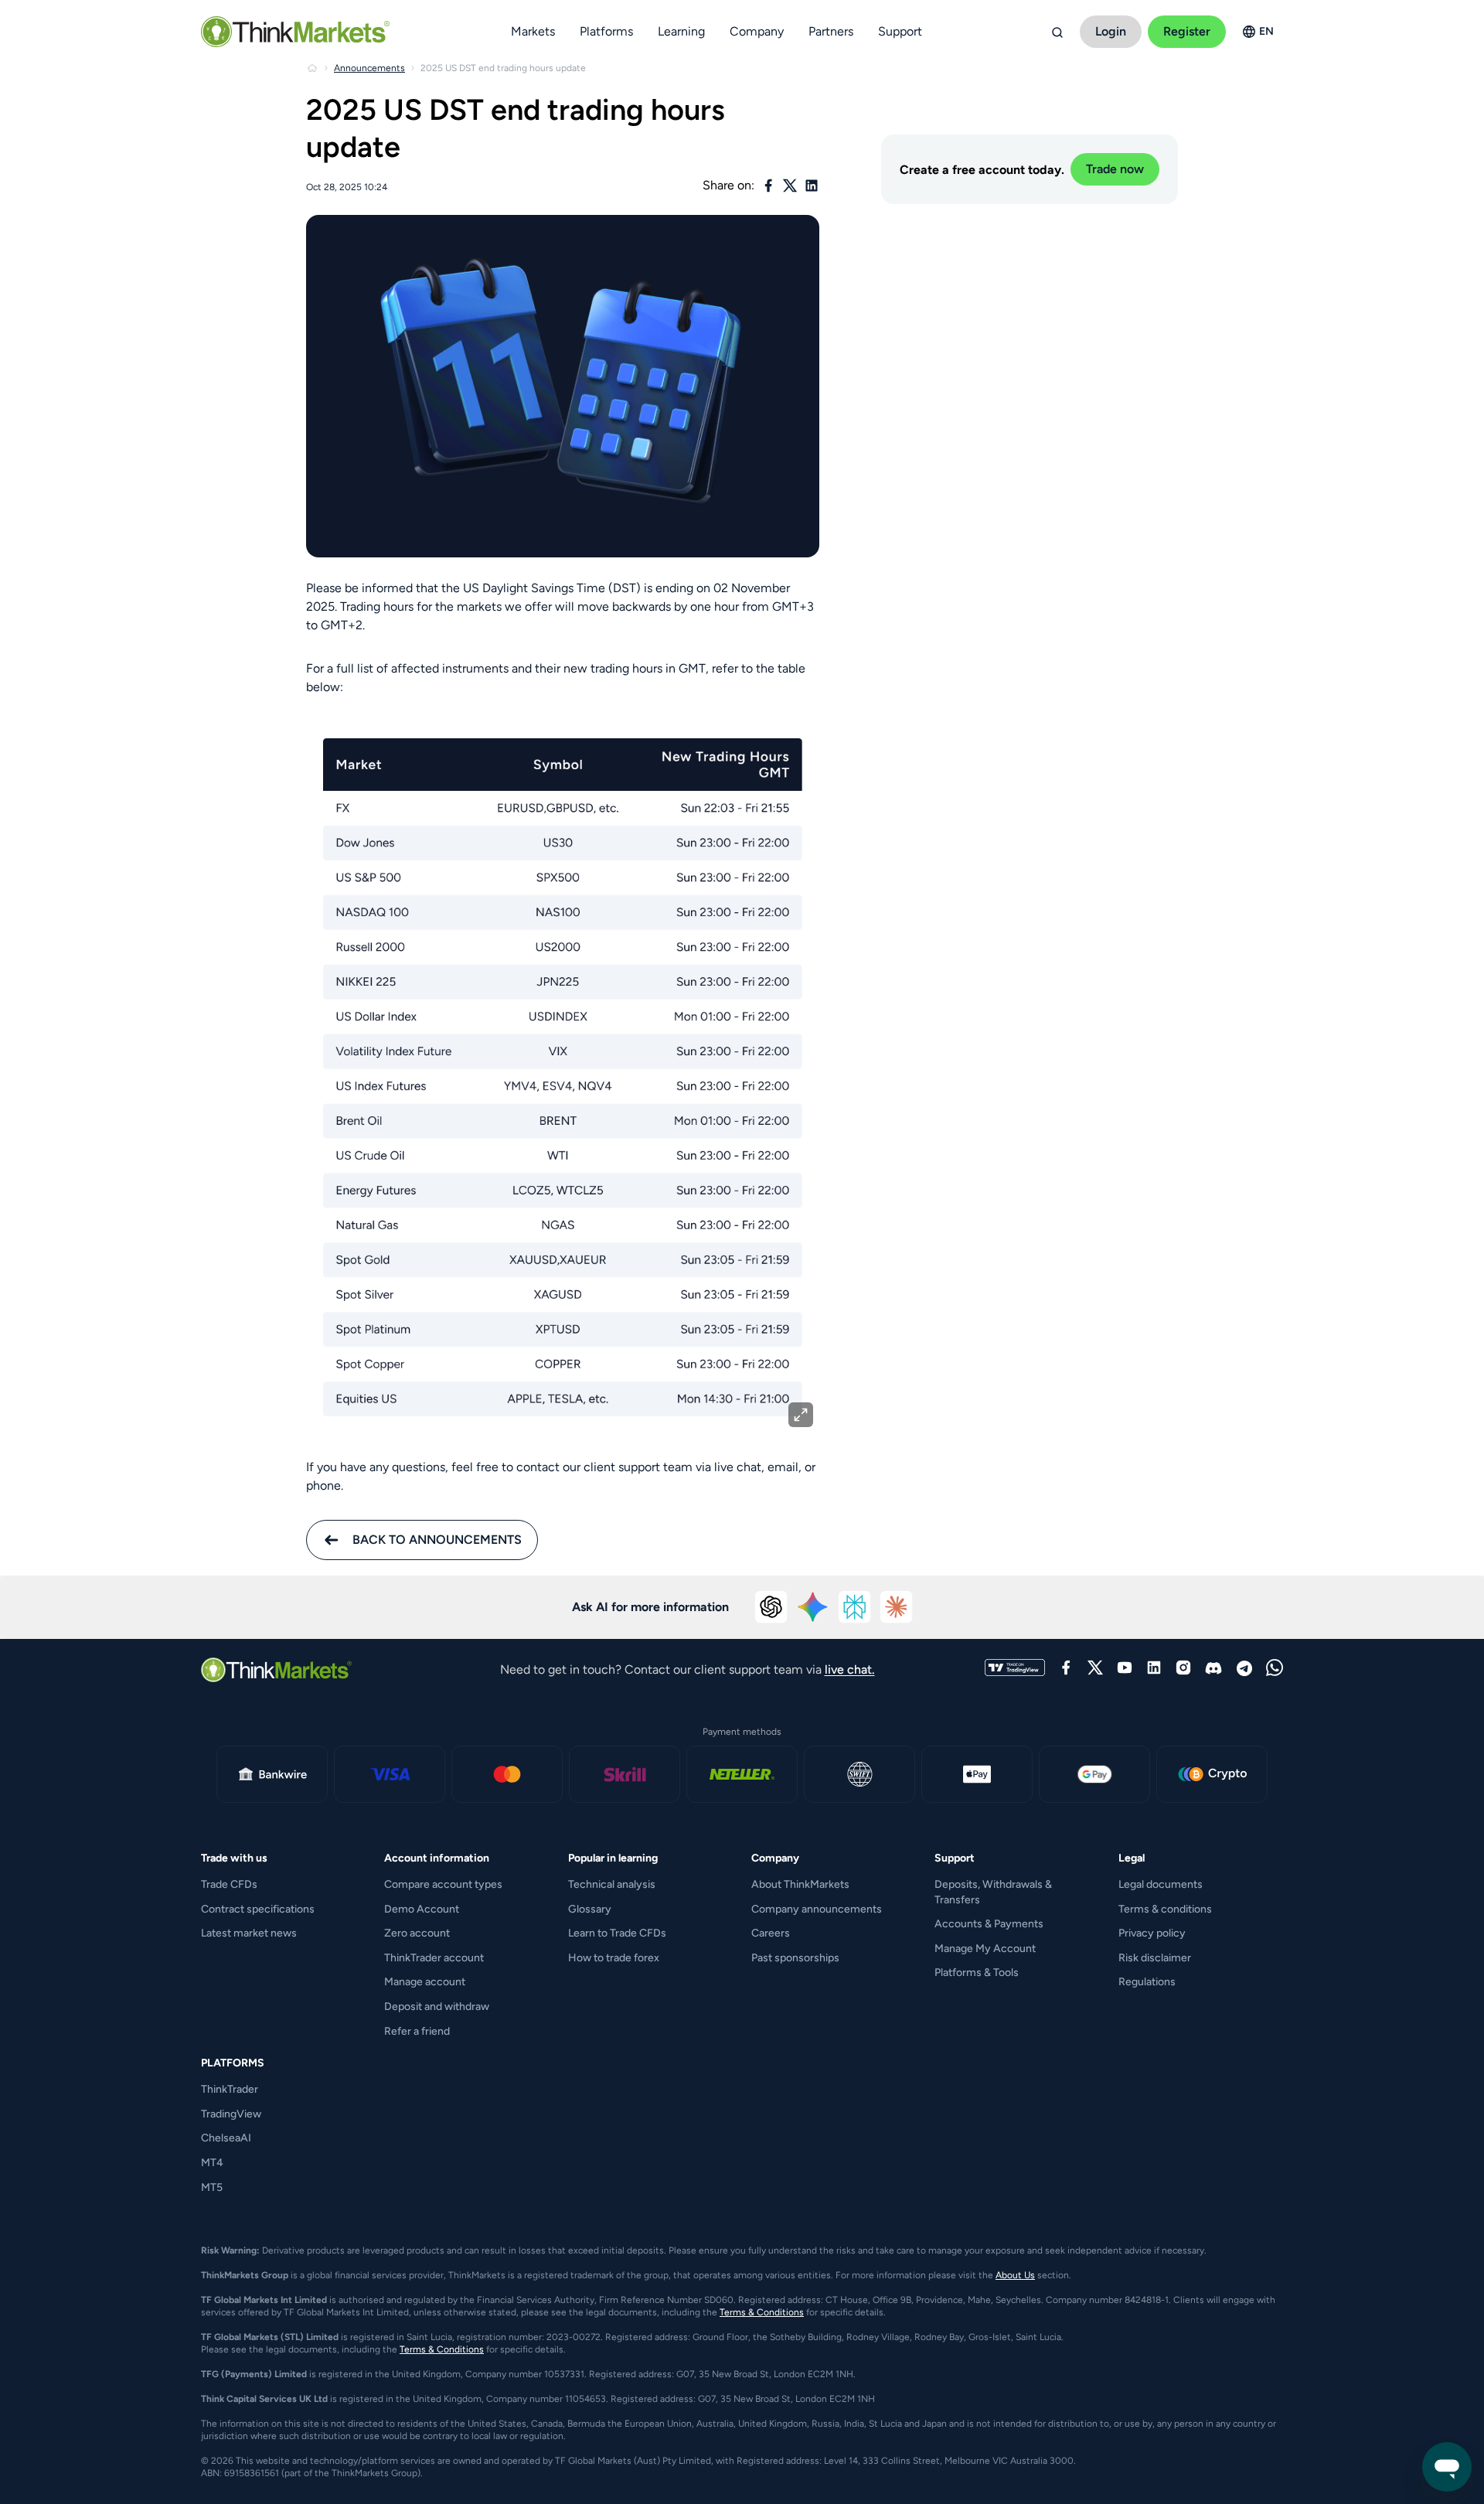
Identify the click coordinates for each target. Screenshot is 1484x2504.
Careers (771, 1933)
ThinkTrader (230, 2089)
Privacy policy (1152, 1933)
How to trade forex (614, 1958)
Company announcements (817, 1909)
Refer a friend (417, 2031)
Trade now (1115, 169)
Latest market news (249, 1933)
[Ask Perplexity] (855, 1607)
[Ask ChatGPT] (771, 1607)
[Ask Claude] (897, 1607)
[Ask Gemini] (813, 1607)
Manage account (425, 1982)
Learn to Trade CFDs (617, 1933)
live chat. (850, 1669)
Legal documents (1161, 1884)
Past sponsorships (795, 1958)
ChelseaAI (226, 2138)
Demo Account (422, 1909)
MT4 (212, 2163)
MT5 (212, 2187)
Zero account (417, 1933)
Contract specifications (258, 1909)
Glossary (590, 1909)
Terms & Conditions (762, 2312)
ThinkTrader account (434, 1958)
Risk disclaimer (1155, 1958)
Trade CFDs (229, 1884)
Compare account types (443, 1884)
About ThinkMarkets (800, 1884)
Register (1187, 31)
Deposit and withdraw (437, 2007)
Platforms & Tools (977, 1973)
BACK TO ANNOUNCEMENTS (437, 1540)
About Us (1015, 2275)
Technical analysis (612, 1884)
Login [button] (1111, 31)
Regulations (1147, 1982)
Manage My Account (985, 1949)
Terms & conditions (1165, 1909)
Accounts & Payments (989, 1924)
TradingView (231, 2114)
